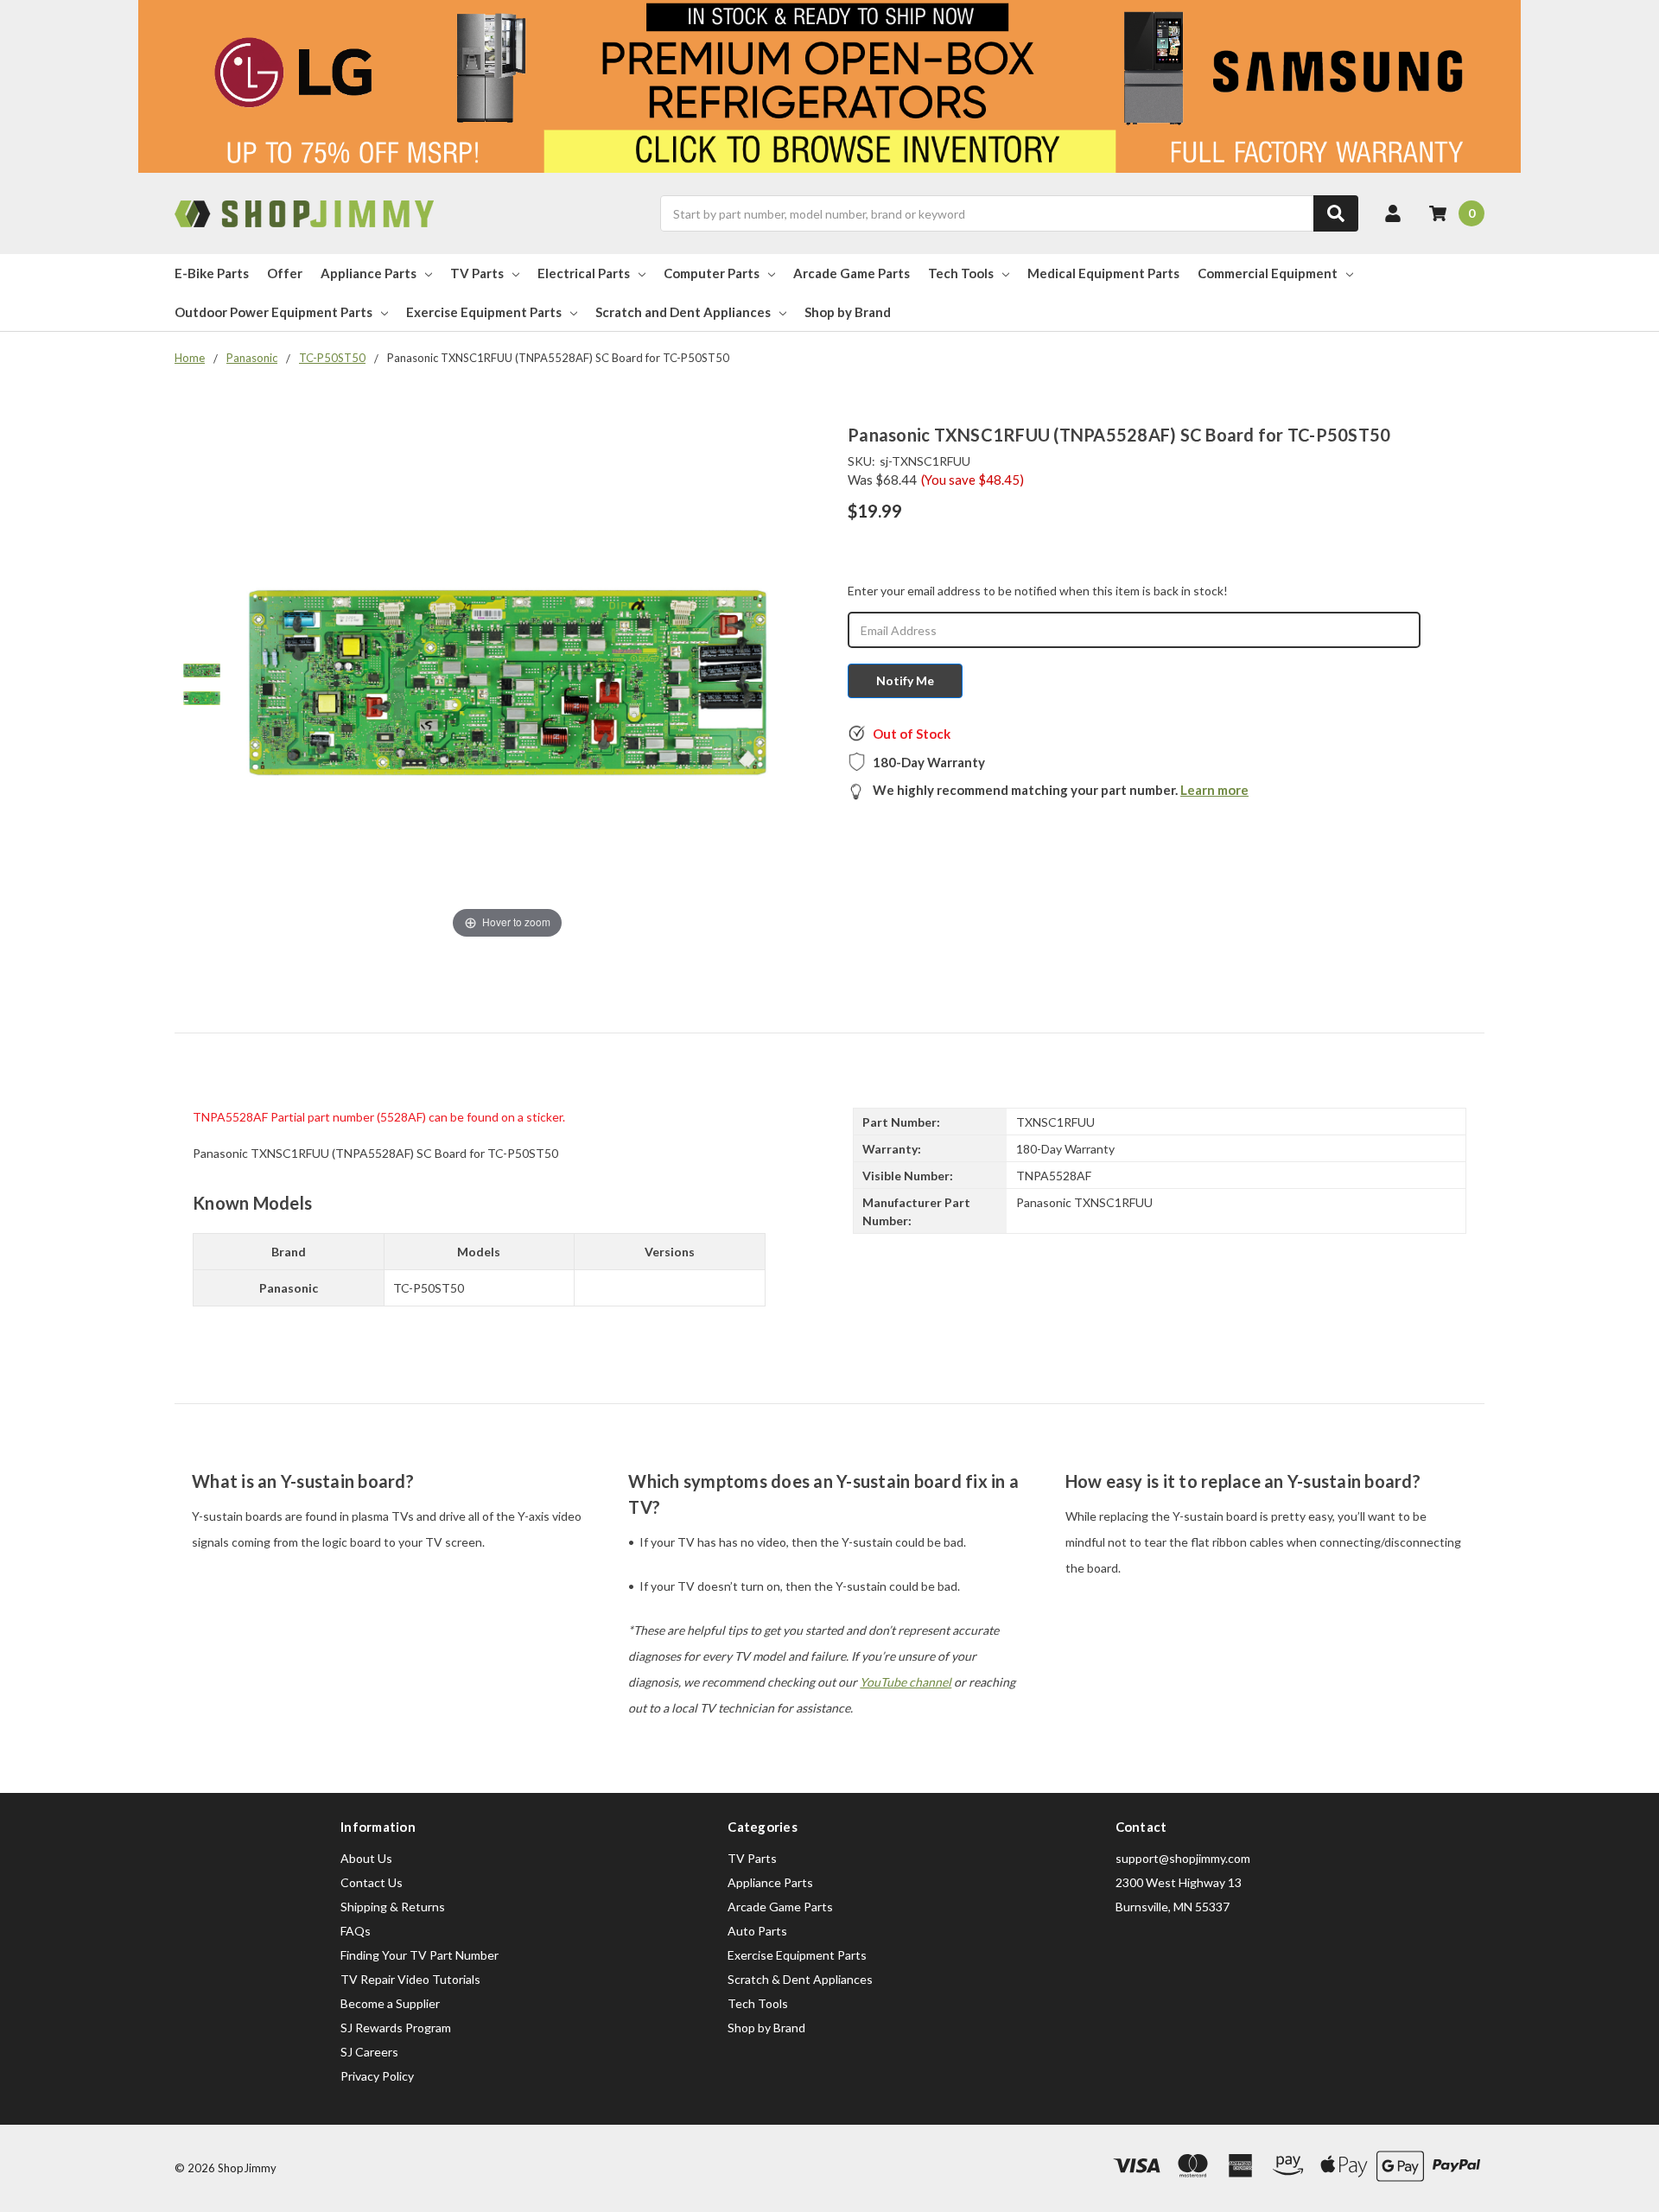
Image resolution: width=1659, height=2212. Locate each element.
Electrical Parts (584, 273)
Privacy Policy (377, 2076)
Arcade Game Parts (852, 273)
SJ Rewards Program (396, 2028)
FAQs (356, 1931)
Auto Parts (757, 1931)
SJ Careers (369, 2052)
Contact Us (372, 1882)
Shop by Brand (848, 312)
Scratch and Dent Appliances (683, 312)
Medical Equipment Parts (1103, 273)
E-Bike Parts (212, 273)
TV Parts (477, 273)
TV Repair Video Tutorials (410, 1979)
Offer (285, 273)
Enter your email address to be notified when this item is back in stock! (1038, 591)
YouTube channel (906, 1682)
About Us (366, 1858)
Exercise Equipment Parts (484, 312)
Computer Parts (712, 273)
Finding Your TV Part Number (420, 1955)
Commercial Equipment (1268, 273)
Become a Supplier (390, 2003)
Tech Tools (961, 273)
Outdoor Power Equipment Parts (273, 312)
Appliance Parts (369, 273)
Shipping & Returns (393, 1907)
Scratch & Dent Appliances (800, 1979)
